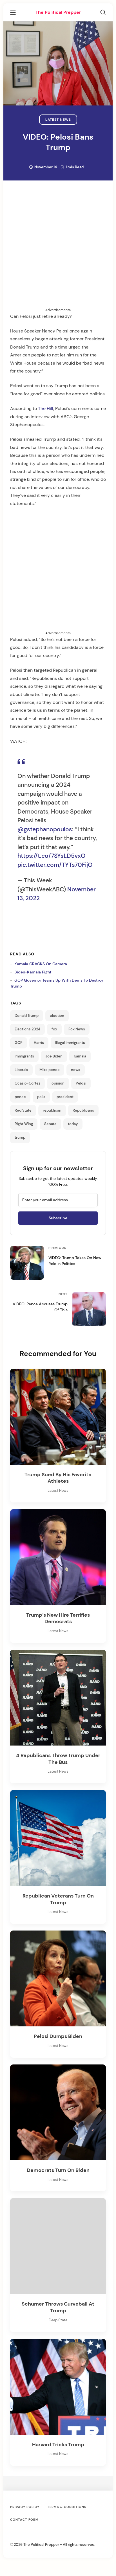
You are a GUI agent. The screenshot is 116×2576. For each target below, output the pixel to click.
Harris (39, 1043)
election (57, 1016)
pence (20, 1097)
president (65, 1097)
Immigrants (24, 1056)
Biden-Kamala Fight (33, 972)
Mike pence (50, 1070)
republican (52, 1110)
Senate (50, 1124)
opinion (58, 1083)
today (73, 1124)
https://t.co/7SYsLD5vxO (52, 856)
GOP (19, 1043)
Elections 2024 (27, 1029)
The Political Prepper (58, 12)
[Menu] (13, 13)
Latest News (58, 120)
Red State (23, 1110)
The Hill (46, 408)
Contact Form (24, 2520)
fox (54, 1029)
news (76, 1070)
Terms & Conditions (67, 2507)
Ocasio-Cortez (27, 1083)
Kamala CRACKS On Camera (41, 964)
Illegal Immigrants (70, 1043)
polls (41, 1097)
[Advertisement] (58, 249)
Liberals (21, 1070)
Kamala (80, 1056)
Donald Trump (27, 1016)
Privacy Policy (25, 2507)
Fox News (77, 1029)
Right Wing (24, 1124)
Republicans (83, 1110)
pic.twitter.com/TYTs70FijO (55, 865)
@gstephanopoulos (45, 829)
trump (20, 1138)
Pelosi (81, 1083)
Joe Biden (54, 1056)
